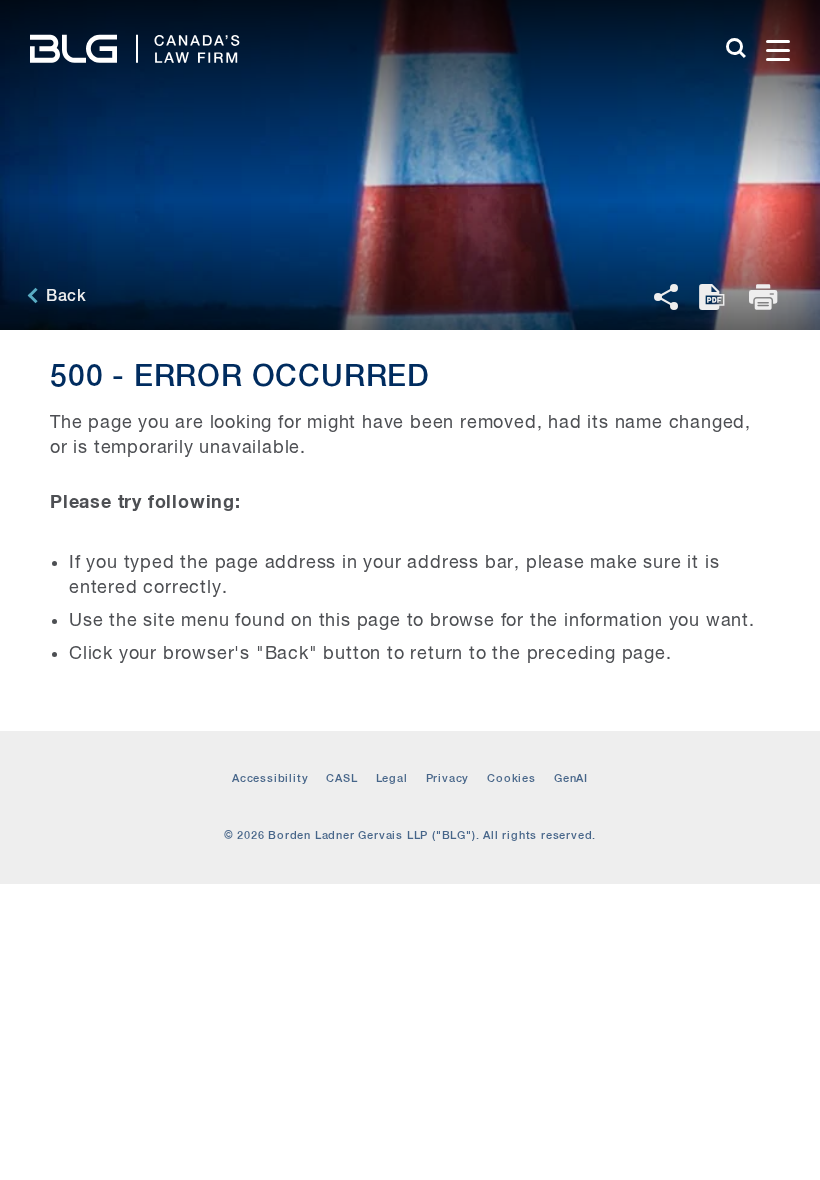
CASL (341, 778)
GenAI (571, 778)
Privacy (448, 778)
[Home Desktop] (135, 33)
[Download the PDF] (714, 297)
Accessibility (270, 778)
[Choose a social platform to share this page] (666, 297)
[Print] (765, 297)
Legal (392, 778)
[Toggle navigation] (778, 32)
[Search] (736, 48)
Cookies (511, 778)
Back (64, 297)
